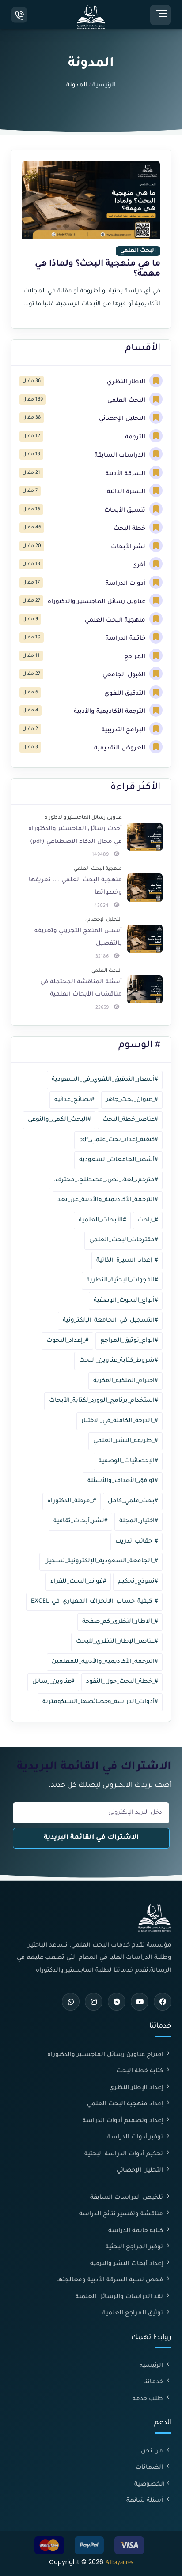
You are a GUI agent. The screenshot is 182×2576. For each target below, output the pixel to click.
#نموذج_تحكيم (138, 1582)
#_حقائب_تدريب (136, 1541)
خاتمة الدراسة (126, 638)
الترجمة (136, 437)
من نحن (153, 2451)
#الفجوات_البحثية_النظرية (122, 1280)
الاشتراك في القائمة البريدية (91, 1838)
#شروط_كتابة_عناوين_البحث (118, 1361)
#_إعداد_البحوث (67, 1341)
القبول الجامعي (125, 675)
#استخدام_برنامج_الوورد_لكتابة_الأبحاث (103, 1401)
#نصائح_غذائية (74, 1100)
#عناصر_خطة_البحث (130, 1120)
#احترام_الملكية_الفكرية (125, 1381)
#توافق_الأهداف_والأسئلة (123, 1481)
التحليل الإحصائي (123, 419)
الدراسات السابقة (121, 455)
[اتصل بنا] (19, 15)
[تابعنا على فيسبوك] (163, 2002)
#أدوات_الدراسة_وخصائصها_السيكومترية (100, 1702)
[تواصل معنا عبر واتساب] (71, 2002)
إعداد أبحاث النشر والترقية (127, 2264)
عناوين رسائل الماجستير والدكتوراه (97, 602)
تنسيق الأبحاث (126, 511)
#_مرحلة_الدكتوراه (72, 1501)
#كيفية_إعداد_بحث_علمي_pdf (118, 1140)
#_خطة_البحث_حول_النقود (122, 1682)
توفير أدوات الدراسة (136, 2137)
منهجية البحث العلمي (116, 620)
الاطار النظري (127, 382)
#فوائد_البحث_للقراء (78, 1582)
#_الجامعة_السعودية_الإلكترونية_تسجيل (101, 1561)
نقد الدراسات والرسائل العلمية (120, 2297)
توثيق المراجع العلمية (134, 2313)
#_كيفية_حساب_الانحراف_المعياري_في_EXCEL (94, 1601)
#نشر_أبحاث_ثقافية (80, 1521)
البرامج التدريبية (124, 730)
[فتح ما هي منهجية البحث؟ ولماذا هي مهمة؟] (91, 239)
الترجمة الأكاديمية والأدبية (110, 712)
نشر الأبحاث (129, 547)
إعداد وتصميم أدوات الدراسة (124, 2121)
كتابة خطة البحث (140, 2071)
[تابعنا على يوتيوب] (140, 2002)
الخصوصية (150, 2484)
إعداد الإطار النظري (137, 2088)
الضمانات (150, 2468)
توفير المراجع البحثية (135, 2247)
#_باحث (148, 1220)
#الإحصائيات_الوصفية (128, 1461)
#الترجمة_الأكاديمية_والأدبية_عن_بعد (108, 1200)
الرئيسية (104, 85)
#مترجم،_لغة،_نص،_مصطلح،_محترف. (106, 1180)
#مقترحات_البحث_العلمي (123, 1240)
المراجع (136, 657)
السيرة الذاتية (127, 492)
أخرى (140, 565)
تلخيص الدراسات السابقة (127, 2198)
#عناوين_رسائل (53, 1682)
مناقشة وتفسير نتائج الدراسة (122, 2214)
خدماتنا (154, 2382)
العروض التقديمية (121, 748)
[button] (160, 15)
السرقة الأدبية (126, 474)
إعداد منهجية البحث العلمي (126, 2104)
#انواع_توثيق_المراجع (129, 1341)
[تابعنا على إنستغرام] (94, 2002)
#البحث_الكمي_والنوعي (59, 1120)
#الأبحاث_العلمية (102, 1220)
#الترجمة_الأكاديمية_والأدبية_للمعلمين (105, 1662)
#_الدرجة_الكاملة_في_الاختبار (119, 1421)
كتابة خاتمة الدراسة (136, 2231)
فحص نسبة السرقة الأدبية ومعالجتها (110, 2280)
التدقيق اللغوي (126, 694)
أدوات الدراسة (126, 584)
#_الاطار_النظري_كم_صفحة (120, 1622)
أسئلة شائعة (146, 2501)
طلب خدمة (149, 2399)
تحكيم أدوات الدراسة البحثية (125, 2154)
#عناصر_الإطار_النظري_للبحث (117, 1642)
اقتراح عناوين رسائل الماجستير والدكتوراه (106, 2055)
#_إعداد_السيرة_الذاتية (127, 1260)
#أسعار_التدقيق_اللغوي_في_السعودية (105, 1080)
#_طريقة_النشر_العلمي (125, 1441)
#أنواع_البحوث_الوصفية (126, 1301)
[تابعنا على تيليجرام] (117, 2002)
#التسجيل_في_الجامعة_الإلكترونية (110, 1320)
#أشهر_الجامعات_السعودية (118, 1160)
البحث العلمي (127, 401)
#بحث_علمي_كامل (133, 1501)
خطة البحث (130, 529)
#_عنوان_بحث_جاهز (132, 1100)
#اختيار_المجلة (138, 1521)
